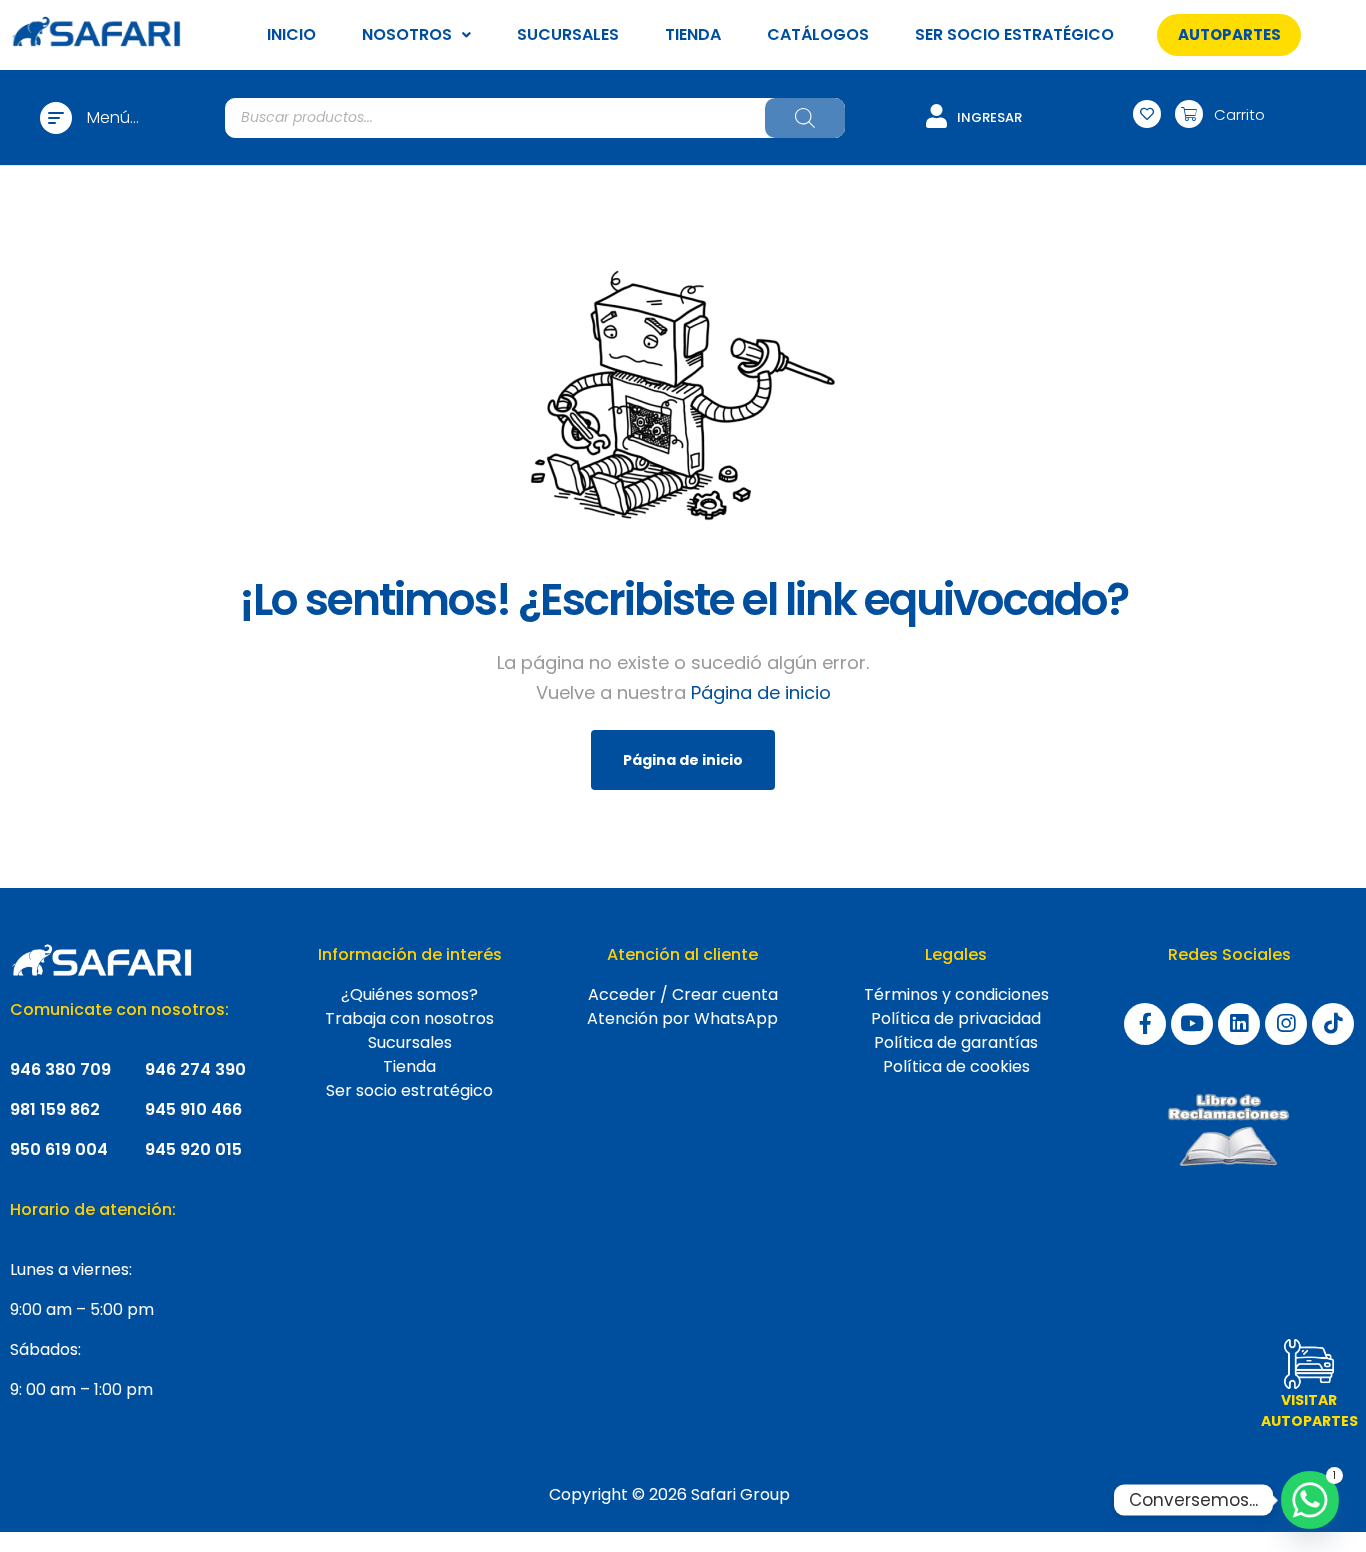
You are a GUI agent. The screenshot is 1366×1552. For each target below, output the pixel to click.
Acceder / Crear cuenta (683, 994)
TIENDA (693, 34)
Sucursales (410, 1042)
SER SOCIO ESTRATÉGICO (1014, 34)
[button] (1229, 34)
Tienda (409, 1066)
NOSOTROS (407, 34)
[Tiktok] (1333, 1024)
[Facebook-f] (1145, 1024)
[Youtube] (1192, 1024)
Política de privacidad (956, 1018)
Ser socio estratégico (409, 1090)
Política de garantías (956, 1042)
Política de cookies (956, 1066)
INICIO (291, 34)
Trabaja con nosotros (409, 1018)
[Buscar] (805, 118)
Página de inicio (761, 692)
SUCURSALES (568, 34)
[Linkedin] (1239, 1024)
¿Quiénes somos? (409, 994)
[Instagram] (1286, 1024)
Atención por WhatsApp (682, 1018)
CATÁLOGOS (818, 34)
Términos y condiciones (956, 994)
